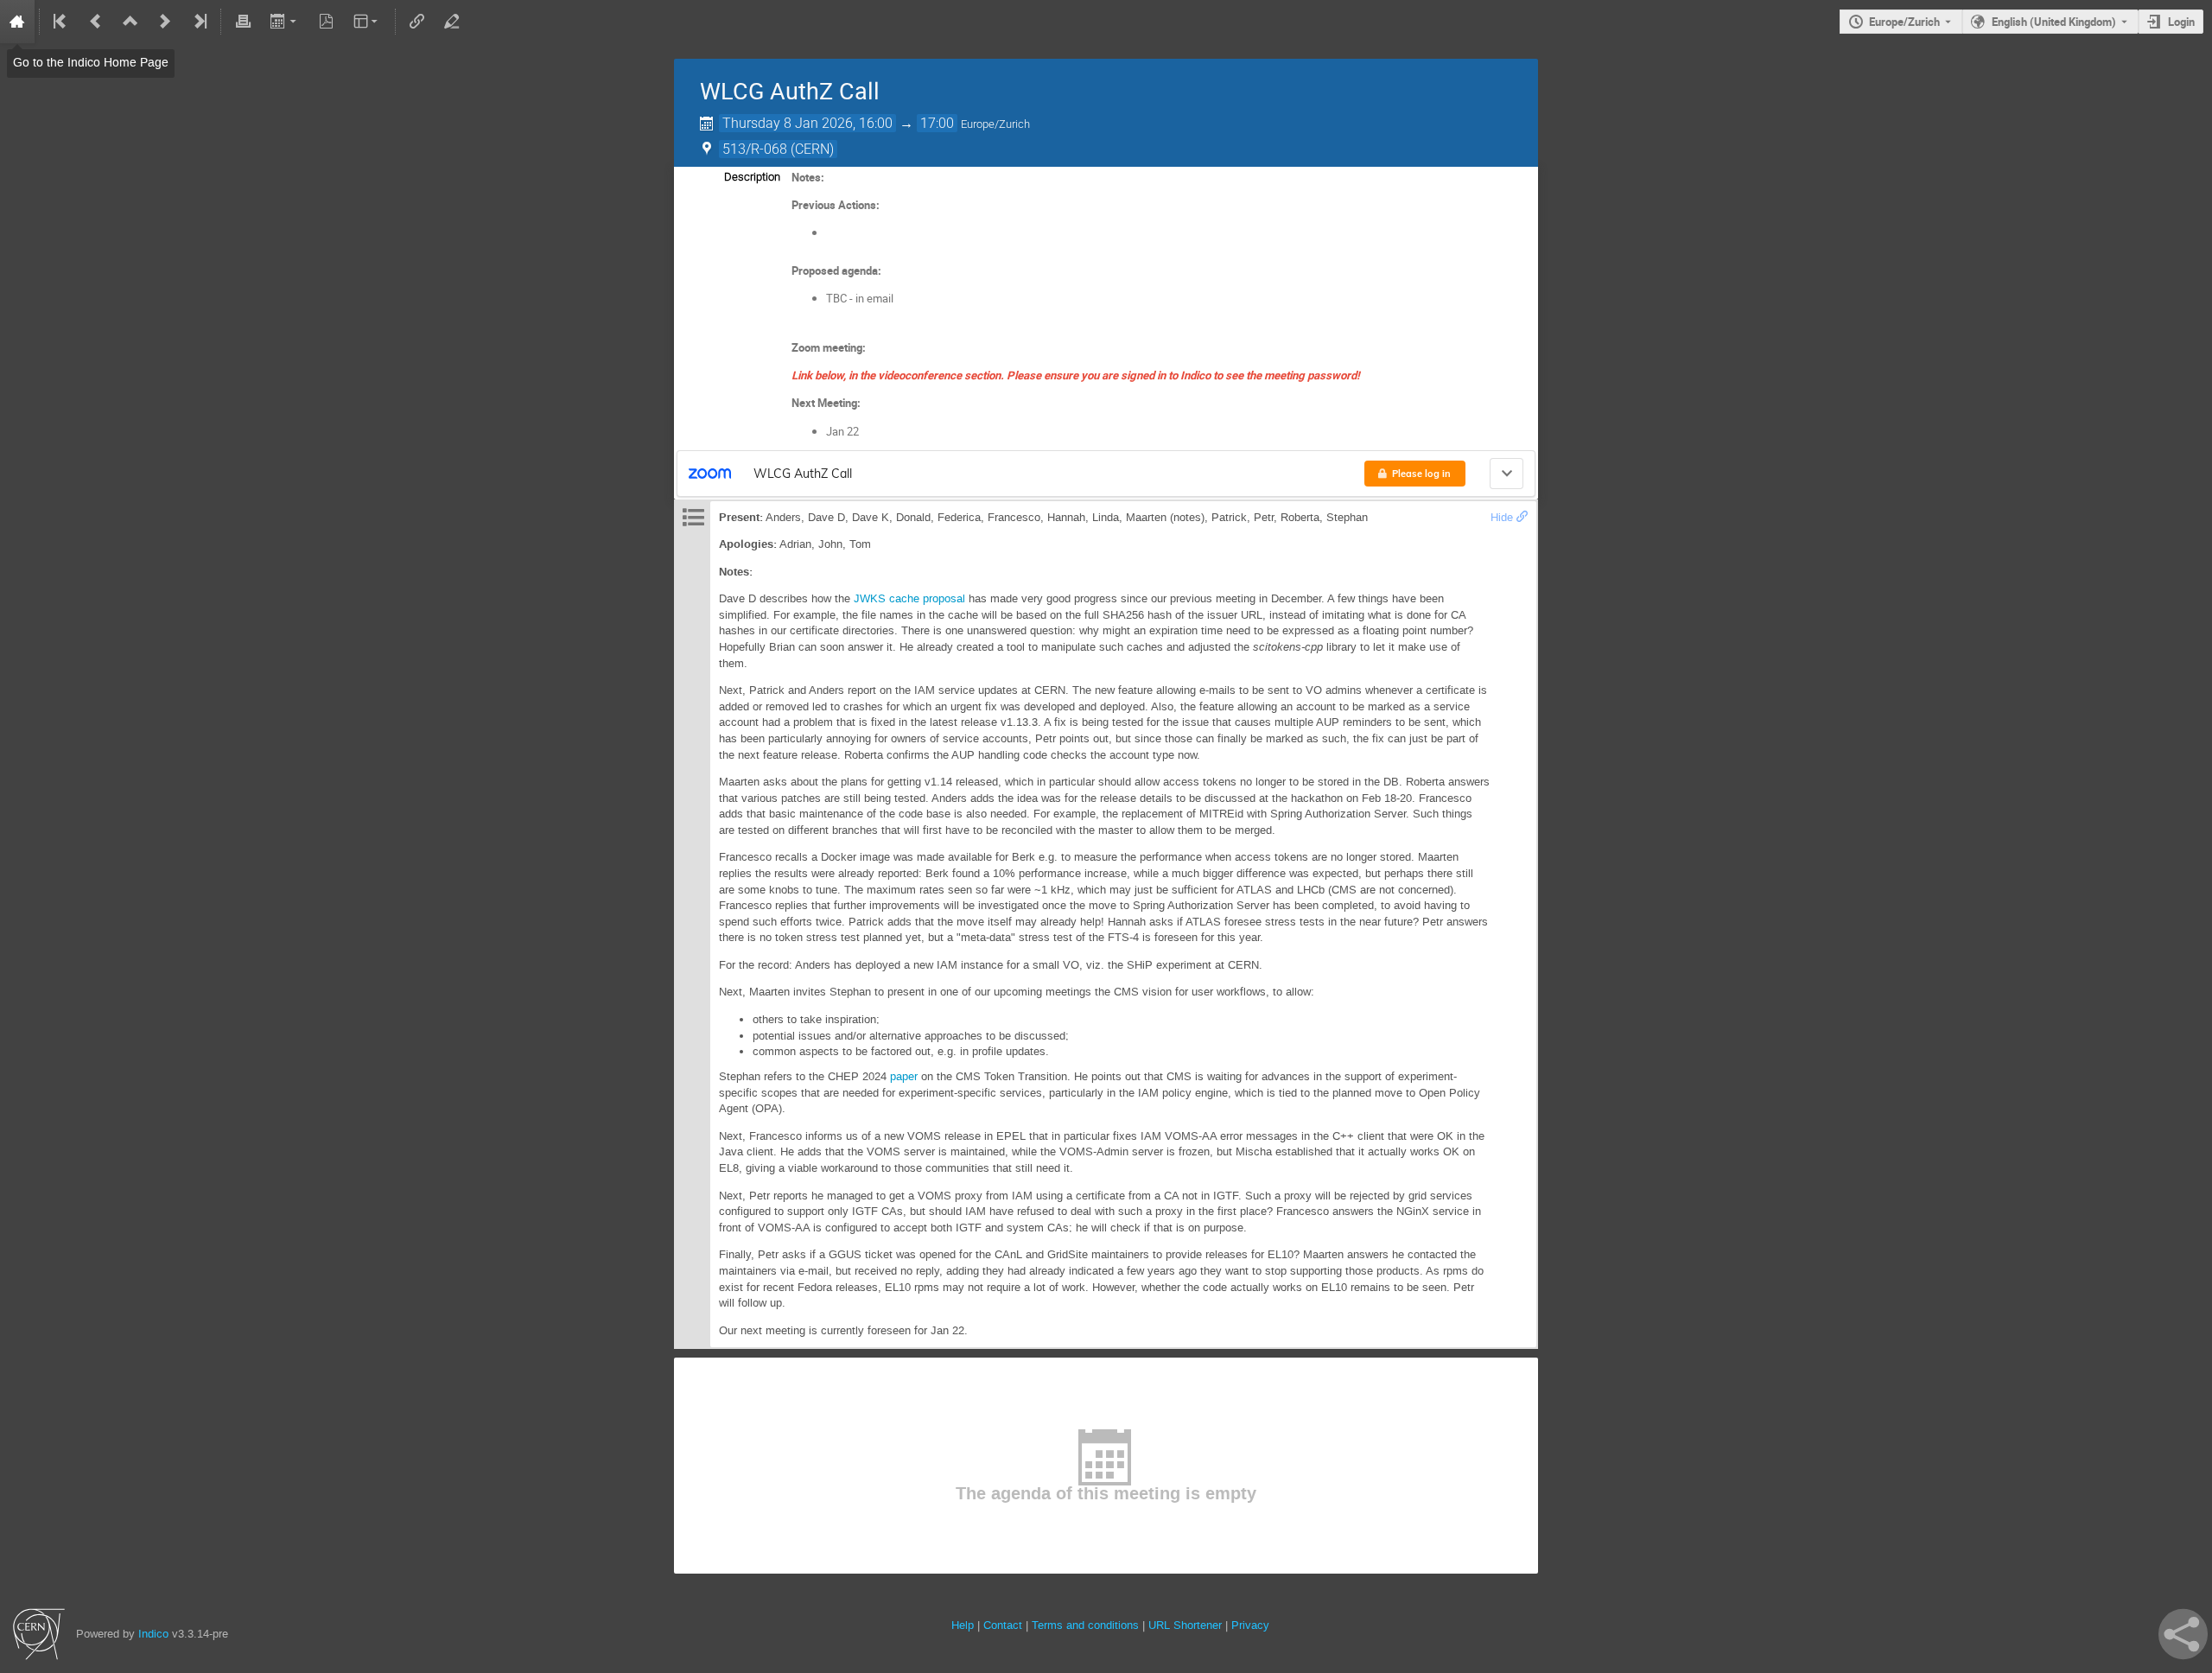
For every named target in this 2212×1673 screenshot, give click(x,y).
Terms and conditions (1085, 1625)
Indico (153, 1634)
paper (904, 1076)
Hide (1502, 517)
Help (963, 1625)
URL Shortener (1185, 1625)
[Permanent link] (1522, 517)
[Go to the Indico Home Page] (17, 22)
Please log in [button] (1421, 474)
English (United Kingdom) (2054, 22)
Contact (1003, 1625)
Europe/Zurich (1904, 22)
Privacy (1250, 1625)
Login (2181, 22)
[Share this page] (2183, 1634)
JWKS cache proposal (909, 598)
